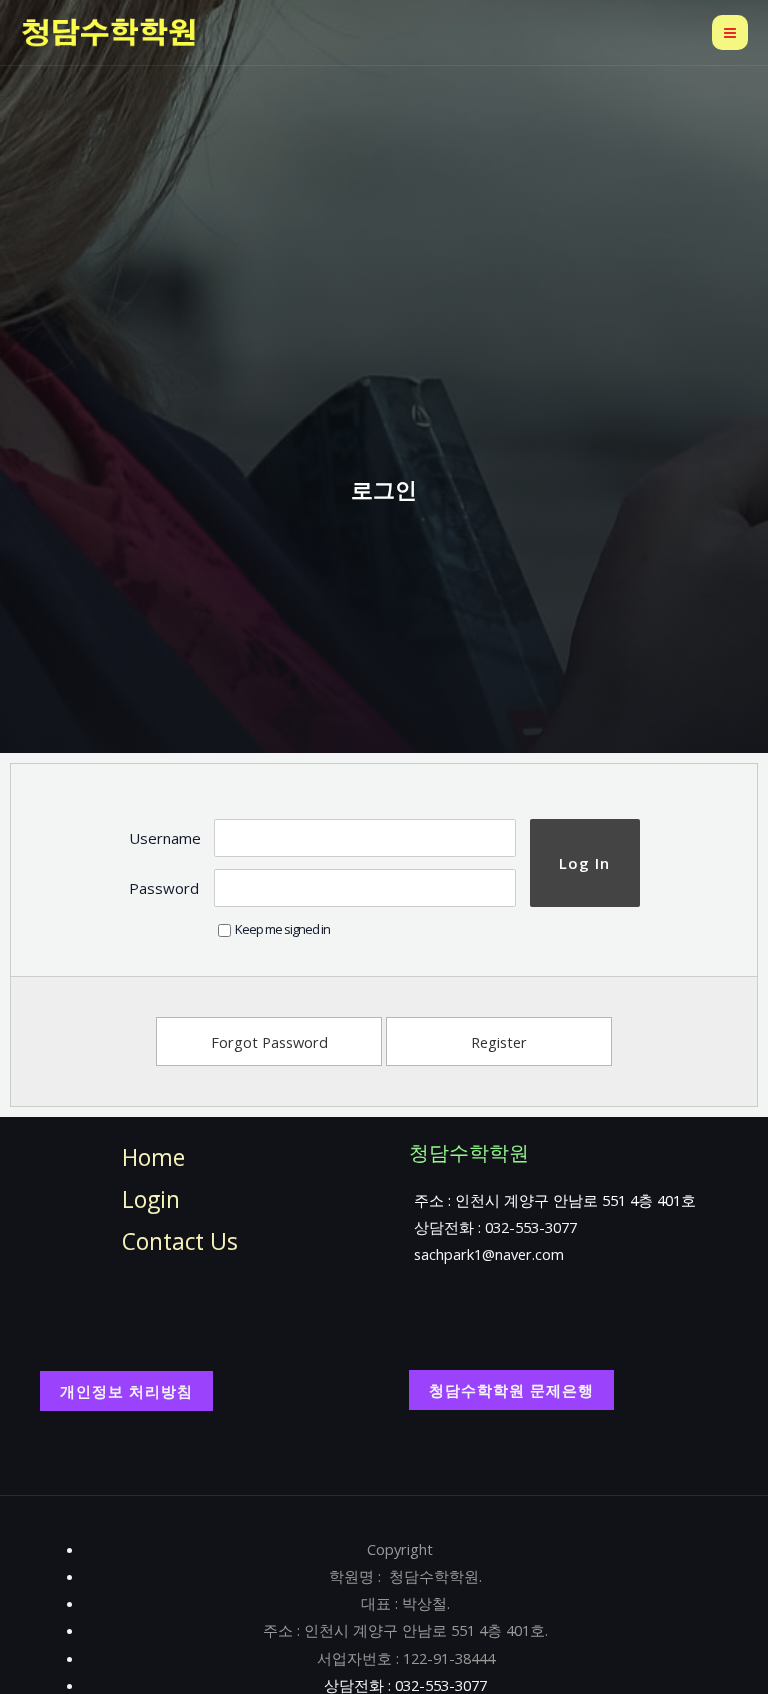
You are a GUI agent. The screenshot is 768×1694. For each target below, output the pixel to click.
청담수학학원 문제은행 (511, 1390)
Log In (584, 863)
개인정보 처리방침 (126, 1391)
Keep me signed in (282, 929)
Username (165, 838)
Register (499, 1042)
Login (151, 1199)
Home (153, 1157)
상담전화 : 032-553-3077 (495, 1227)
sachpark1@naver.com (489, 1254)
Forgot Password (269, 1042)
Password (164, 888)
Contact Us (180, 1241)
